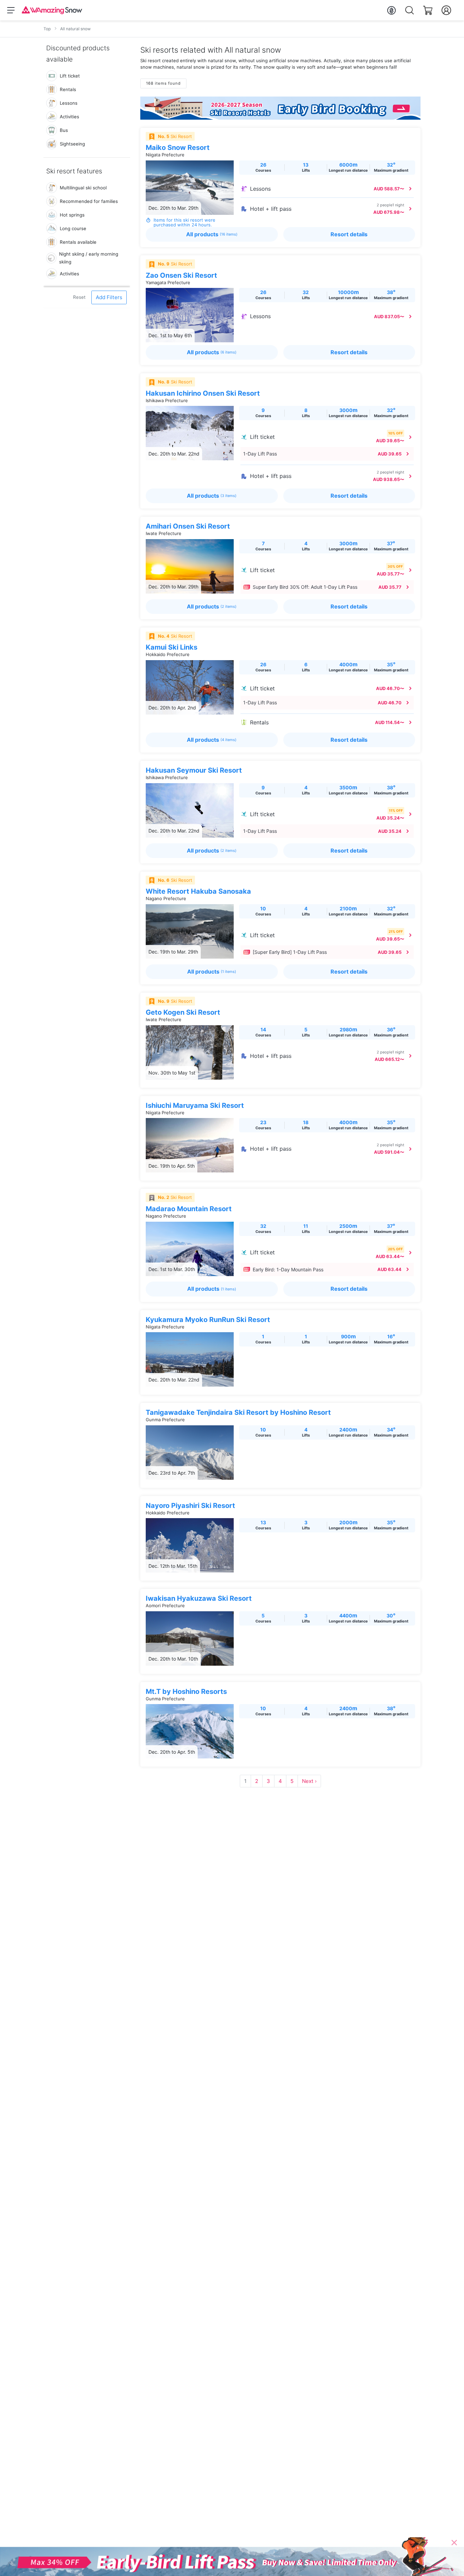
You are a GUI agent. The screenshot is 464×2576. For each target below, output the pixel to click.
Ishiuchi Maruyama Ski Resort (195, 1105)
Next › (309, 1781)
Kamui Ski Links (172, 647)
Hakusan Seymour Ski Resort (194, 770)
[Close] (454, 2543)
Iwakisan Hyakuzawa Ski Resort (199, 1598)
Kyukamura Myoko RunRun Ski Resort (208, 1320)
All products (212, 234)
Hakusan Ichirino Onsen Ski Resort (203, 393)
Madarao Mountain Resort (189, 1209)
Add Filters (109, 297)
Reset (79, 297)
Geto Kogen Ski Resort (183, 1012)
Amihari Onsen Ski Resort (188, 526)
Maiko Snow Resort (178, 148)
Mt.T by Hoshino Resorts (186, 1691)
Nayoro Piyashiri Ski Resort (190, 1506)
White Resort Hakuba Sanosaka (198, 891)
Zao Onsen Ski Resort (181, 275)
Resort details (349, 234)
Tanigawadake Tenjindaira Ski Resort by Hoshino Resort (238, 1412)
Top (47, 29)
